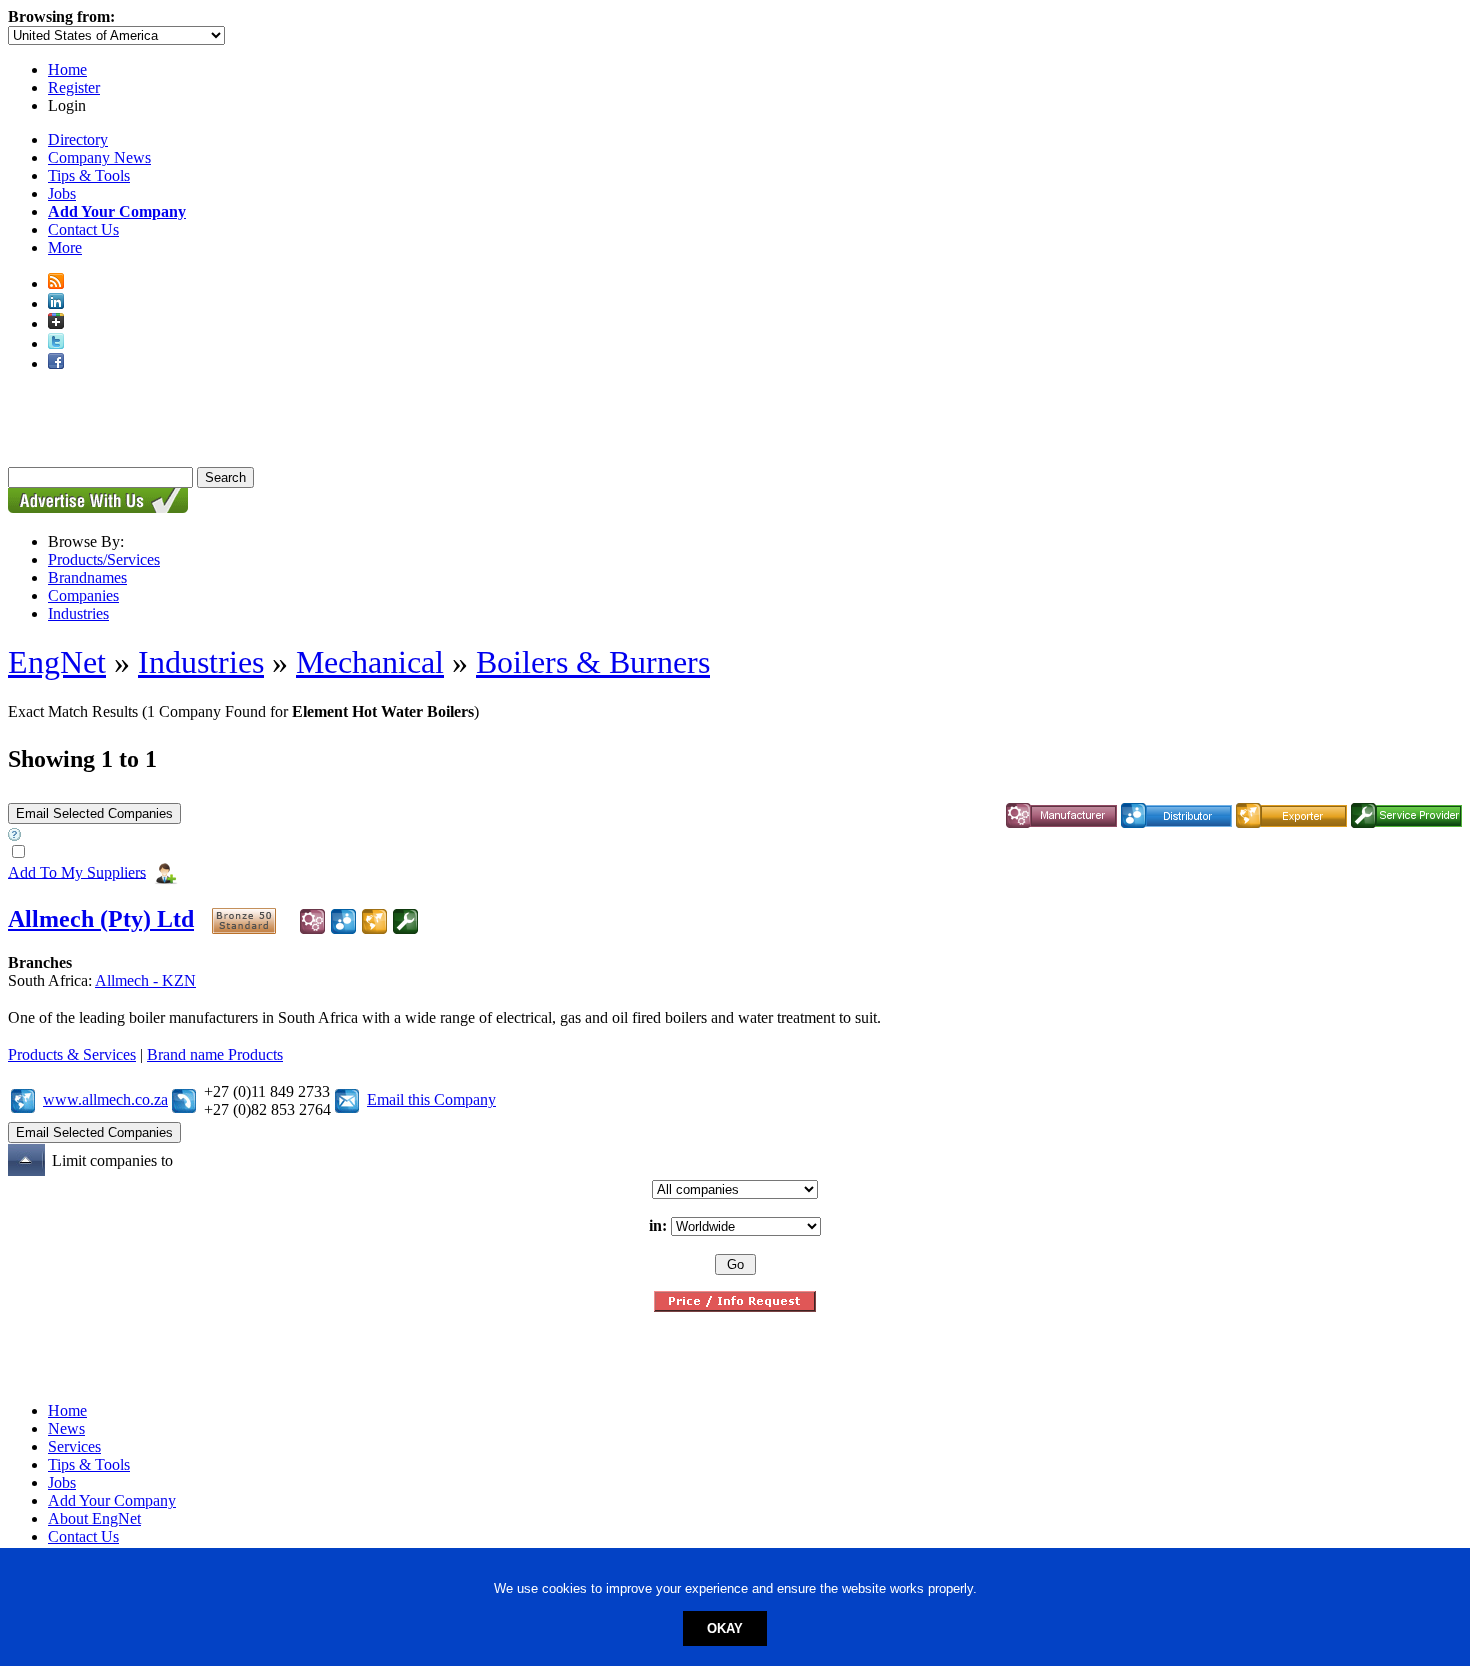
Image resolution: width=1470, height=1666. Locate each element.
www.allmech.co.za (105, 1099)
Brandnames (87, 577)
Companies (83, 595)
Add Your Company (112, 1500)
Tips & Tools (89, 175)
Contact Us (83, 229)
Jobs (62, 193)
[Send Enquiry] (347, 1099)
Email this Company (431, 1099)
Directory (78, 139)
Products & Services (72, 1054)
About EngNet (94, 1518)
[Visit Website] (23, 1099)
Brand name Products (215, 1054)
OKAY (725, 1628)
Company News (99, 157)
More (65, 247)
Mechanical (370, 662)
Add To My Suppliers (77, 871)
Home (67, 69)
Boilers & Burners (593, 662)
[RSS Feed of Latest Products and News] (56, 283)
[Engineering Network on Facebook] (56, 363)
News (66, 1428)
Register (74, 87)
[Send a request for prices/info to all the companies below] (735, 1306)
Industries (78, 613)
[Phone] (184, 1099)
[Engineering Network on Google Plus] (56, 323)
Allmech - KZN (145, 980)
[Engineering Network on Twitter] (56, 343)
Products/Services (104, 559)
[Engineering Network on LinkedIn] (56, 303)
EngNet (57, 662)
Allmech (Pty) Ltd (101, 919)
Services (74, 1446)
